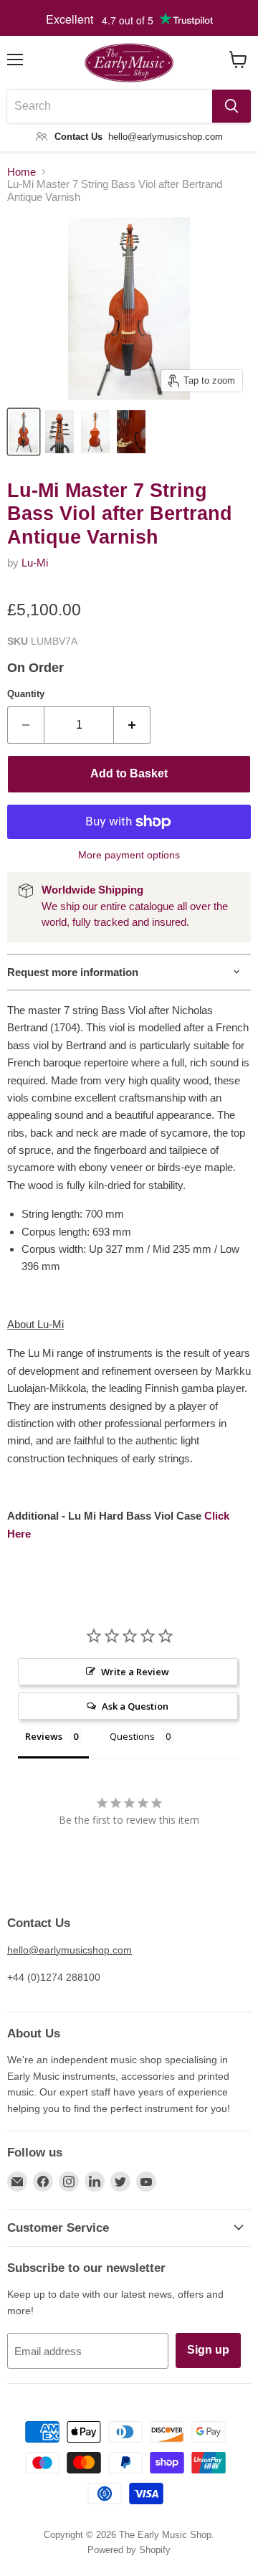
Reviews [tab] (44, 1736)
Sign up (208, 2350)
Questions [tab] (132, 1736)
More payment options (129, 855)
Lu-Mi (35, 563)
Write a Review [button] (135, 1672)
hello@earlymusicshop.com (70, 1950)
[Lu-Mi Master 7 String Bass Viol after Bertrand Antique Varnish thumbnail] (24, 432)
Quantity (26, 694)
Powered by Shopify (129, 2550)
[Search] (231, 106)
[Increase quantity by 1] (132, 725)
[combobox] (110, 106)
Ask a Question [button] (135, 1706)
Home (21, 172)
